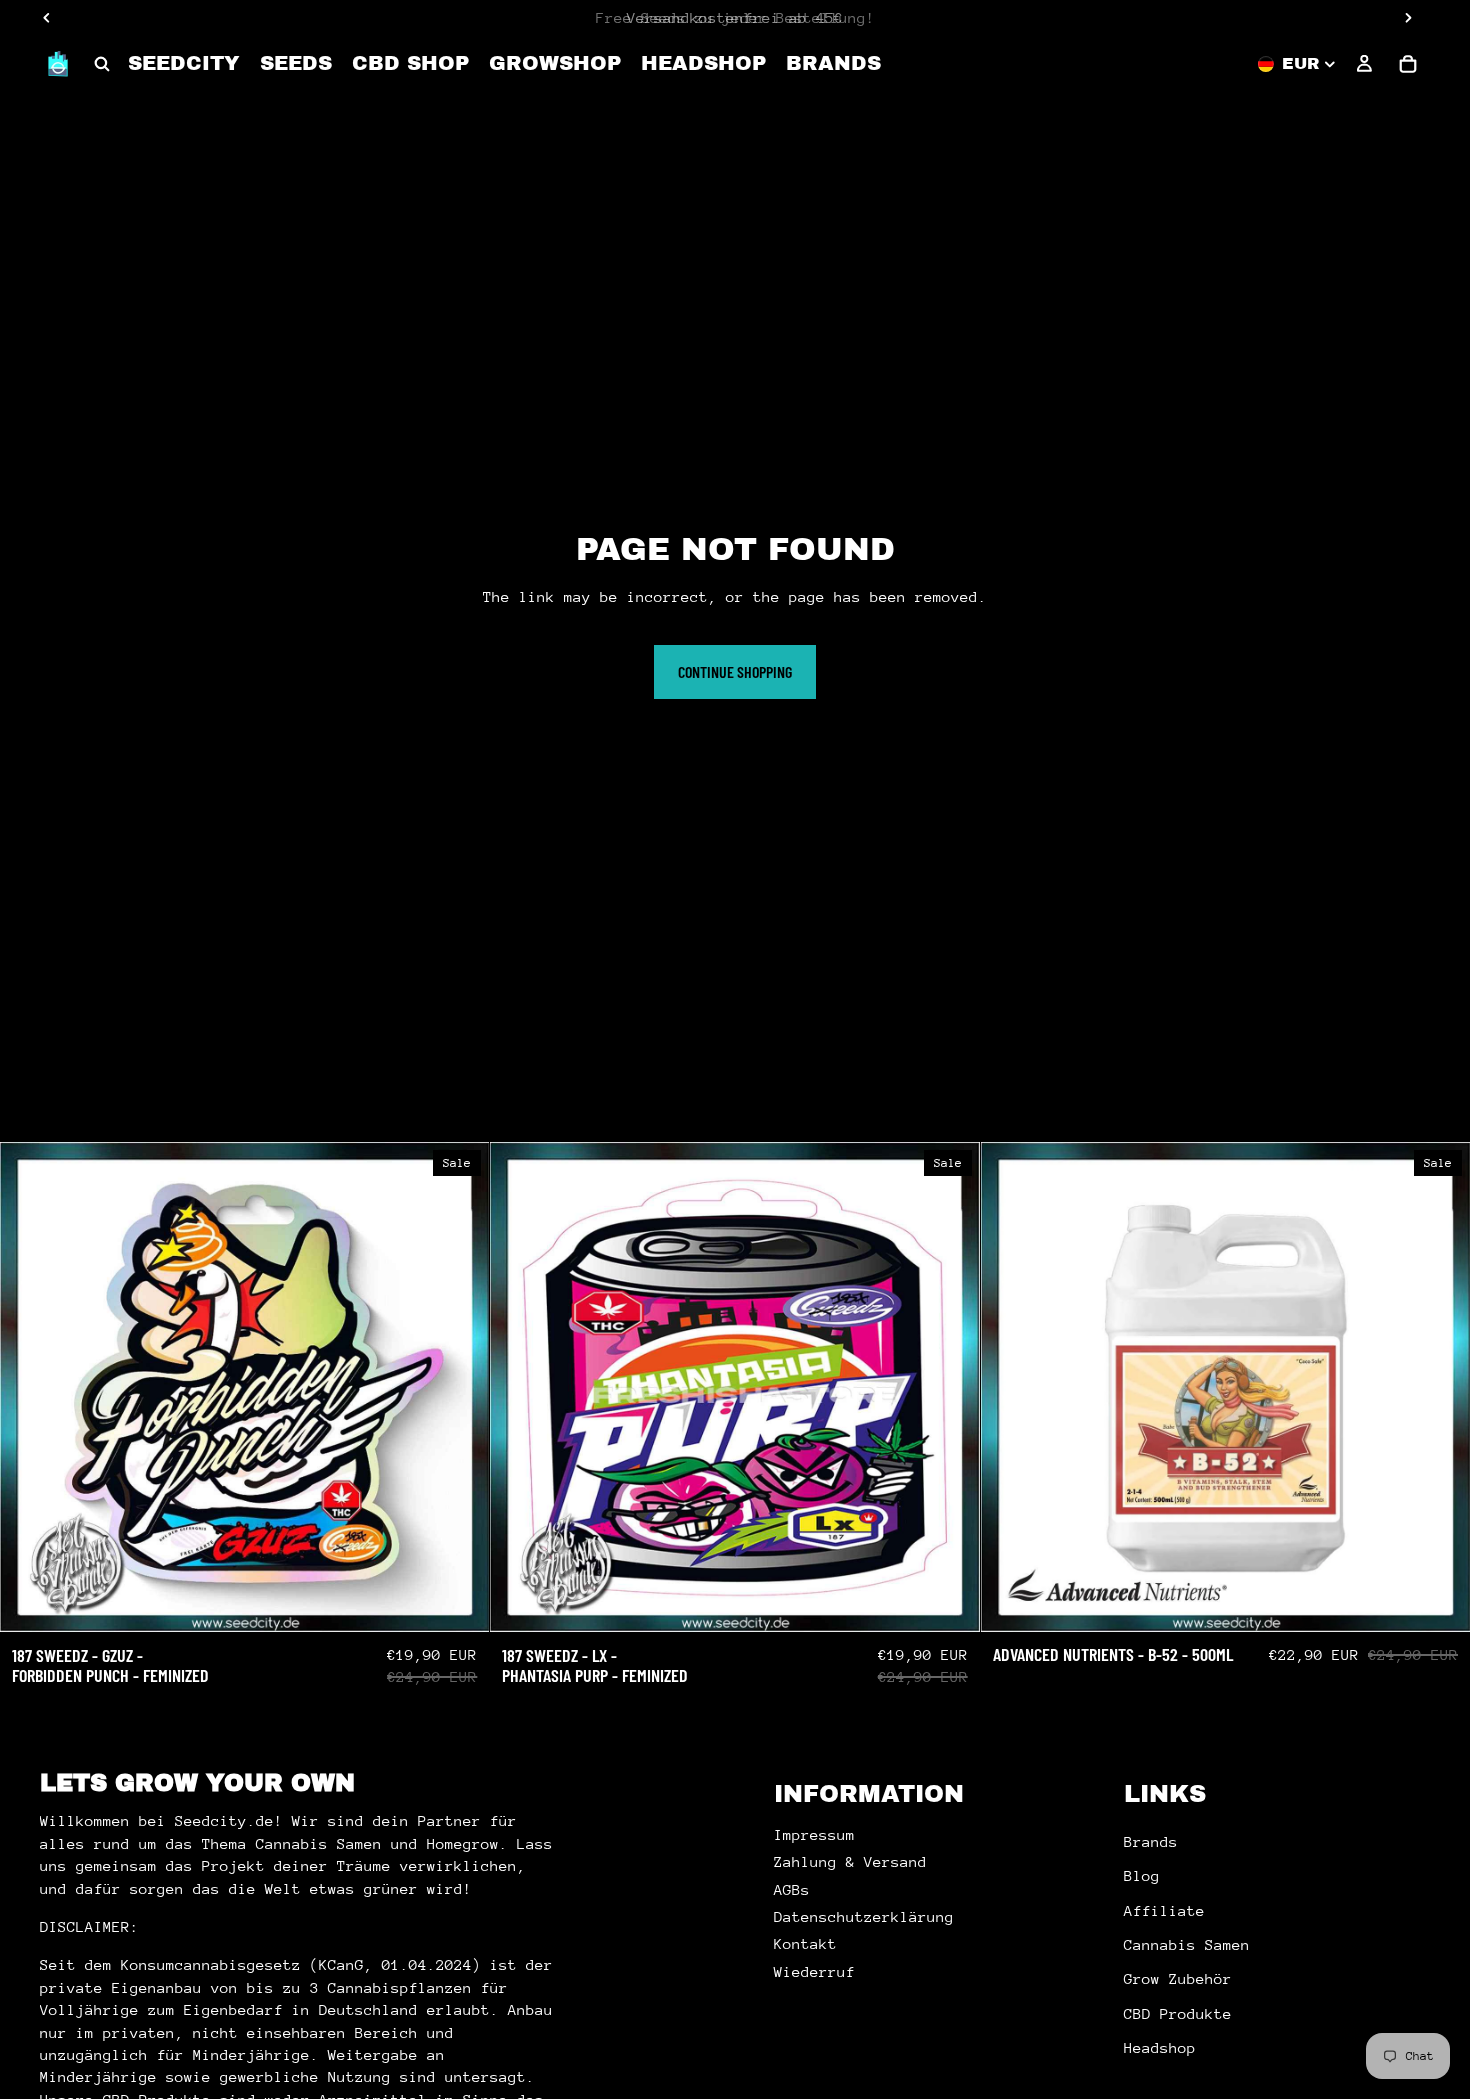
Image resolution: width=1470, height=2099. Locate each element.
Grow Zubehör (1178, 1979)
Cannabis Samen (1187, 1944)
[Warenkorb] (1408, 64)
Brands (1151, 1841)
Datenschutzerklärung (864, 1916)
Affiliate (1164, 1910)
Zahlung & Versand (850, 1861)
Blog (1142, 1875)
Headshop (1160, 2047)
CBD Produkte (1178, 2013)
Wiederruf (814, 1971)
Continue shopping (735, 671)
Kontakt (805, 1944)
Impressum (814, 1834)
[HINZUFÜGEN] (459, 1601)
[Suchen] (102, 64)
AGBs (792, 1889)
